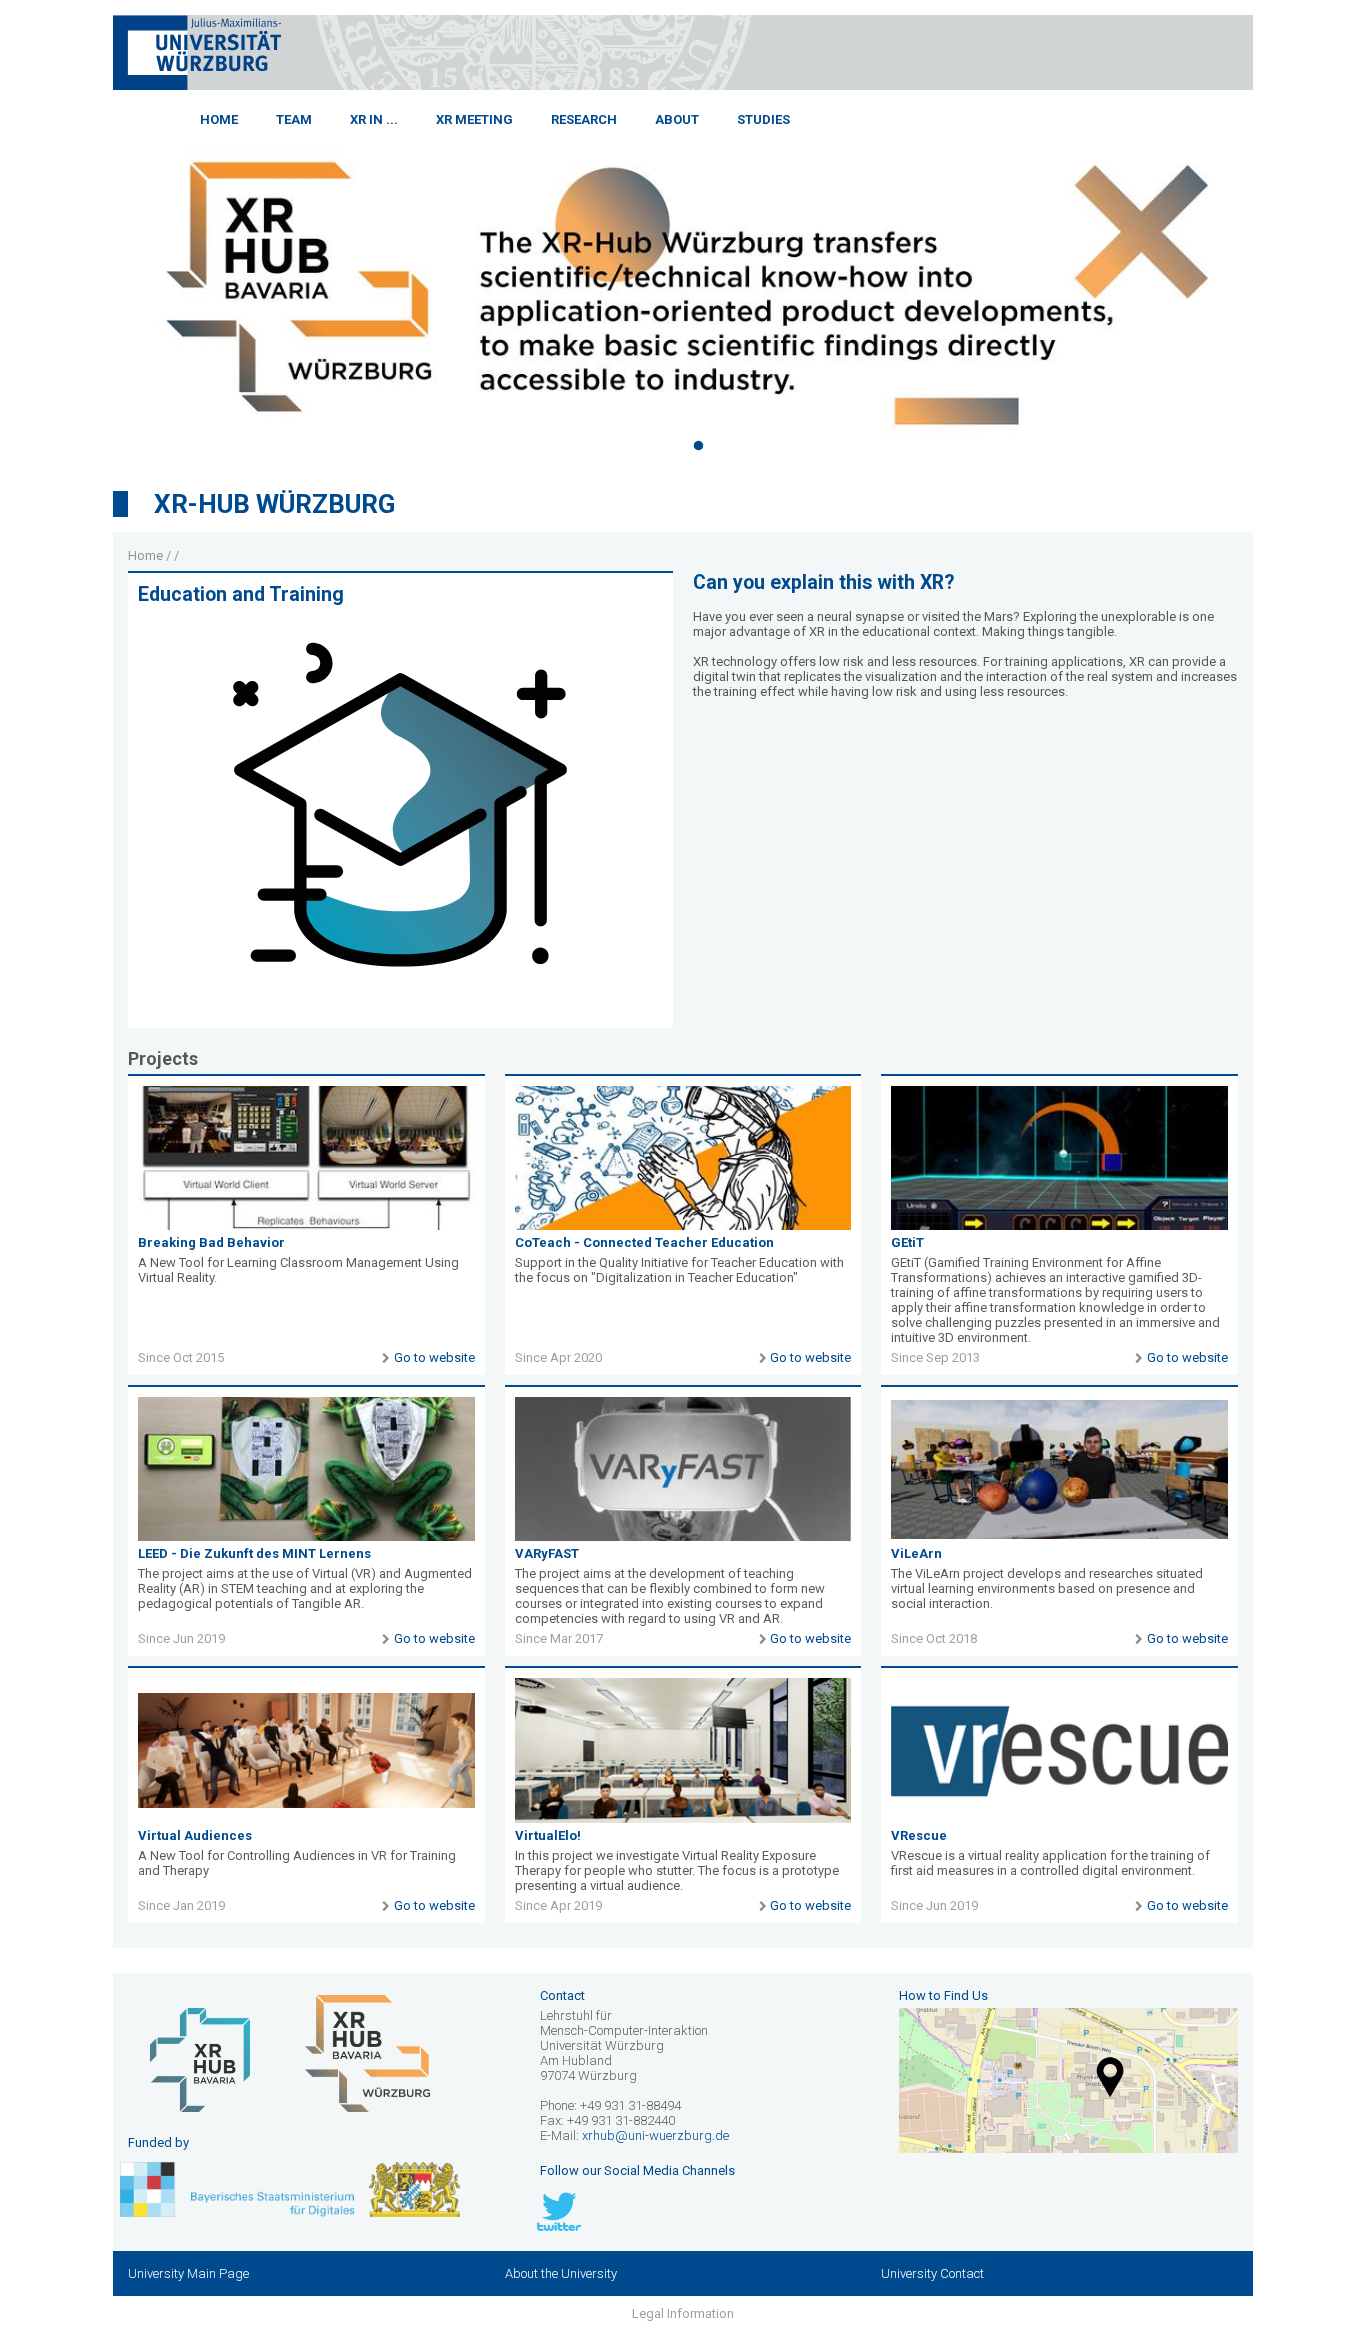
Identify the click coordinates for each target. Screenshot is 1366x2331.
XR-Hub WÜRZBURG (274, 504)
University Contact (932, 2273)
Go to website (434, 1357)
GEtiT (907, 1242)
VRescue (919, 1835)
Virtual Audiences (195, 1835)
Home (219, 119)
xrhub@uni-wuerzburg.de (655, 2135)
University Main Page (188, 2273)
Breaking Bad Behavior (211, 1242)
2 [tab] (698, 446)
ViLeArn (916, 1553)
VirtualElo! (548, 1835)
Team (294, 119)
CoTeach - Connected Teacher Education (644, 1242)
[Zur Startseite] (198, 85)
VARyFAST (547, 1553)
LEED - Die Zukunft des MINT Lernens (254, 1553)
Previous (98, 283)
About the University (561, 2273)
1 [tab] (668, 446)
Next (1268, 283)
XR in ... (374, 119)
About (677, 119)
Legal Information (683, 2313)
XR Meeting (474, 119)
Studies (763, 119)
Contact (562, 1995)
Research (584, 119)
